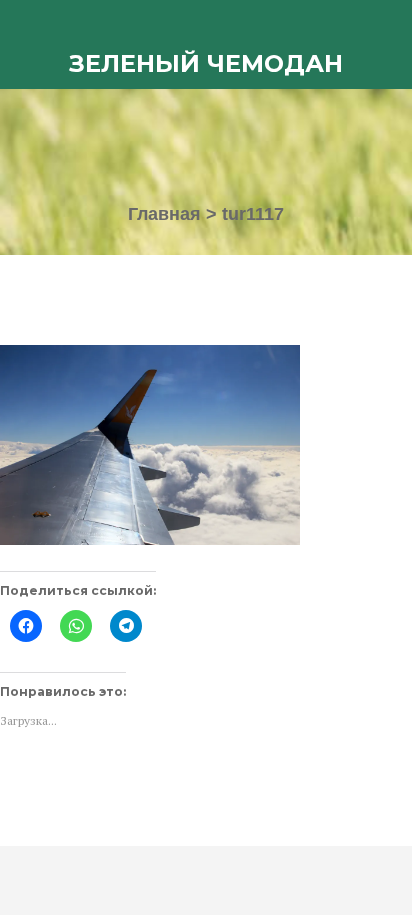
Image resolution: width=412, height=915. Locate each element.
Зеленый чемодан (206, 63)
